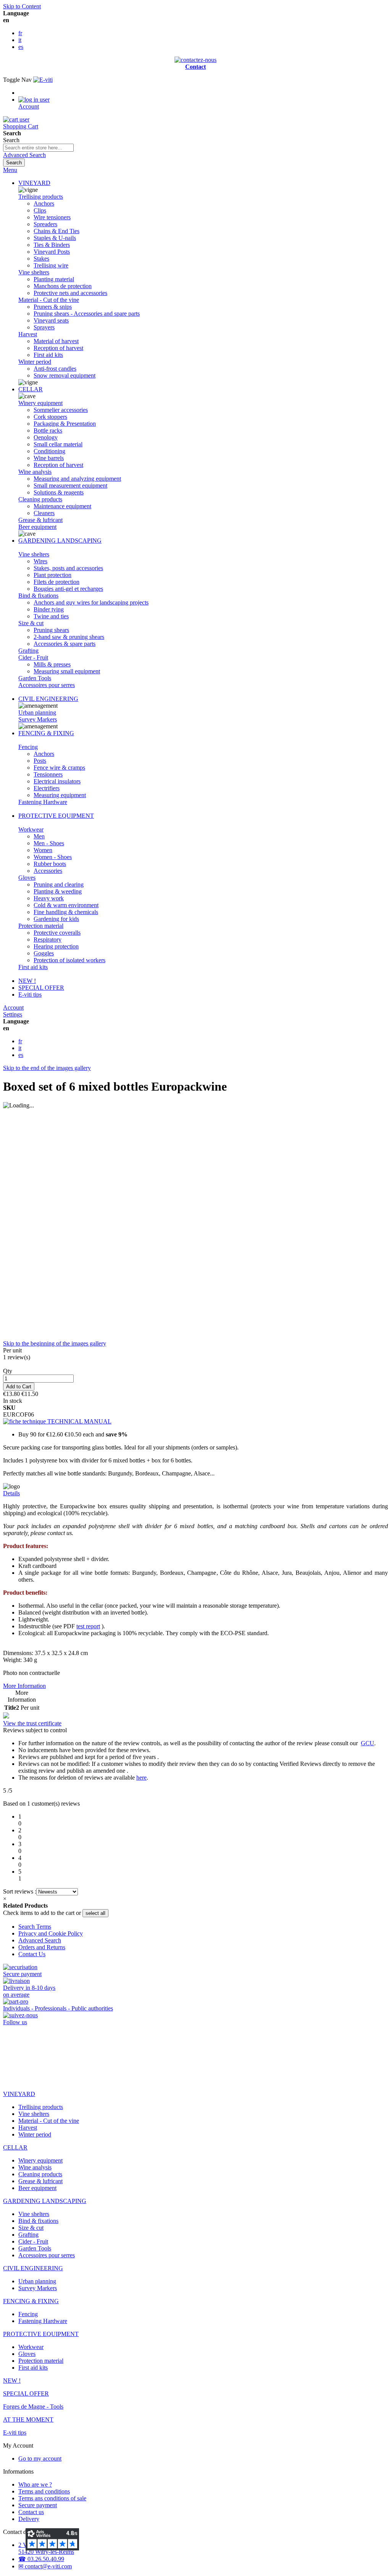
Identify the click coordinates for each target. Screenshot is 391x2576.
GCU (368, 1743)
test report (88, 1626)
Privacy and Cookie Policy (51, 1933)
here (141, 1778)
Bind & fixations (38, 596)
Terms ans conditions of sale (52, 2498)
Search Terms (35, 1927)
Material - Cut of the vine (49, 300)
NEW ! (27, 981)
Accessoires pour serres (47, 685)
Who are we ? (35, 2484)
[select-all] (95, 1913)
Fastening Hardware (43, 802)
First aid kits (33, 967)
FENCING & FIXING (46, 733)
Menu (10, 170)
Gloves (27, 878)
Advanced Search (24, 155)
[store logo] (43, 80)
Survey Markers (38, 719)
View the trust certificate (32, 1723)
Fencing (28, 747)
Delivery (29, 2519)
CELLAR (31, 389)
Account (13, 1008)
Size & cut (31, 623)
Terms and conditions (44, 2491)
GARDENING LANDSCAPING (60, 541)
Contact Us (32, 1954)
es (21, 47)
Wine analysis (35, 472)
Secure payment (38, 2505)
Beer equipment (37, 527)
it (20, 40)
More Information (24, 1686)
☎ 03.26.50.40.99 (41, 2559)
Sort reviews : (20, 1891)
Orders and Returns (42, 1947)
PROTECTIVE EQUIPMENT (56, 816)
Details (11, 1493)
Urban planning (37, 712)
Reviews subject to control (36, 1730)
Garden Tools (35, 678)
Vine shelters (34, 272)
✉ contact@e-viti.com (45, 2566)
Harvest (28, 334)
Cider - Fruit (33, 657)
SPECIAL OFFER (41, 988)
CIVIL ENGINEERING (48, 699)
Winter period (35, 362)
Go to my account (40, 2458)
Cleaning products (40, 499)
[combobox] (38, 148)
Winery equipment (40, 403)
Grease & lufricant (40, 520)
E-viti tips (30, 995)
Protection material (41, 926)
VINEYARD (34, 183)
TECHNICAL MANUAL (79, 1421)
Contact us (31, 2512)
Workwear (31, 829)
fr (20, 33)
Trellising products (41, 197)
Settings (13, 1014)
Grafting (28, 651)
